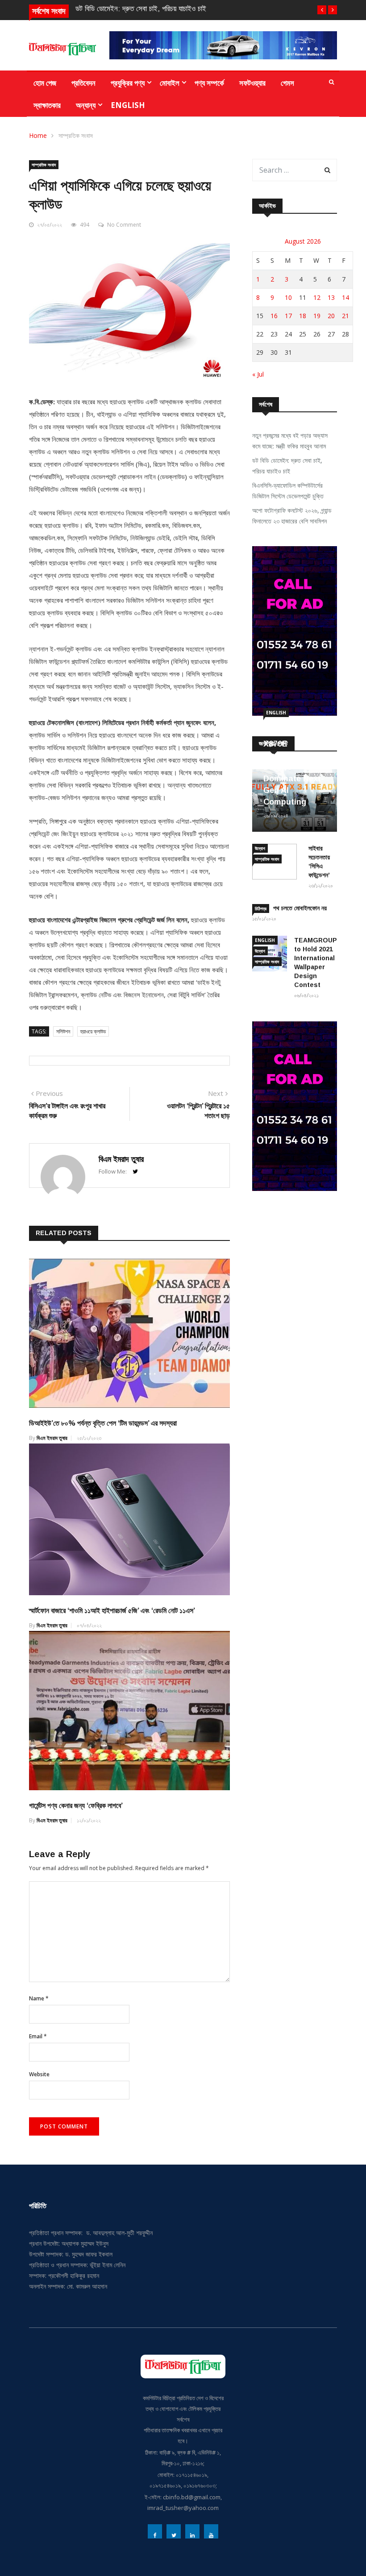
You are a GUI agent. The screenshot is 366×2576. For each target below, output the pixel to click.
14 (345, 297)
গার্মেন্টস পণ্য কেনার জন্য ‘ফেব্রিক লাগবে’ (76, 1806)
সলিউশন (63, 1031)
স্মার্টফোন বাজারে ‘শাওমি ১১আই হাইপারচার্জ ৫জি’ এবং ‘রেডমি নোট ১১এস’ (112, 1611)
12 (317, 297)
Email (38, 2036)
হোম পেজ (45, 83)
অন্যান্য (86, 105)
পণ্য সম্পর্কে (209, 83)
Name (39, 1998)
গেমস (287, 83)
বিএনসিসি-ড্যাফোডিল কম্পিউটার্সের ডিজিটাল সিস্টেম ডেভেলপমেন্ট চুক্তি (288, 491)
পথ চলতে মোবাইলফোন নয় (300, 908)
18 (303, 316)
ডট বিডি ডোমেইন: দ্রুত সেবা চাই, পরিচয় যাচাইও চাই (141, 9)
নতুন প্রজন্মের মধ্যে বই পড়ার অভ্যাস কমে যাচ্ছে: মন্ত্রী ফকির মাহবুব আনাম (290, 441)
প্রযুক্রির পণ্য (128, 83)
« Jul (258, 374)
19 (317, 316)
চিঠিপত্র (261, 908)
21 (345, 316)
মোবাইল (170, 83)
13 (331, 297)
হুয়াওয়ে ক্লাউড (93, 1031)
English (128, 105)
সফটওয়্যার (252, 83)
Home (38, 135)
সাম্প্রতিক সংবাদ (76, 135)
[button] (322, 10)
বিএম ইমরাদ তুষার (121, 1159)
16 (274, 316)
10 (288, 297)
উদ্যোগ (260, 848)
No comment (124, 225)
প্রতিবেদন (83, 83)
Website (39, 2074)
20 (331, 316)
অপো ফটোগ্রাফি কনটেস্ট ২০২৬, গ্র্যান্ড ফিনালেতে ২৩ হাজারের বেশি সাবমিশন (292, 516)
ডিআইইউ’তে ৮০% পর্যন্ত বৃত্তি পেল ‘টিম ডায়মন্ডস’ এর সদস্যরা (103, 1423)
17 (288, 316)
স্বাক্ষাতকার (47, 105)
